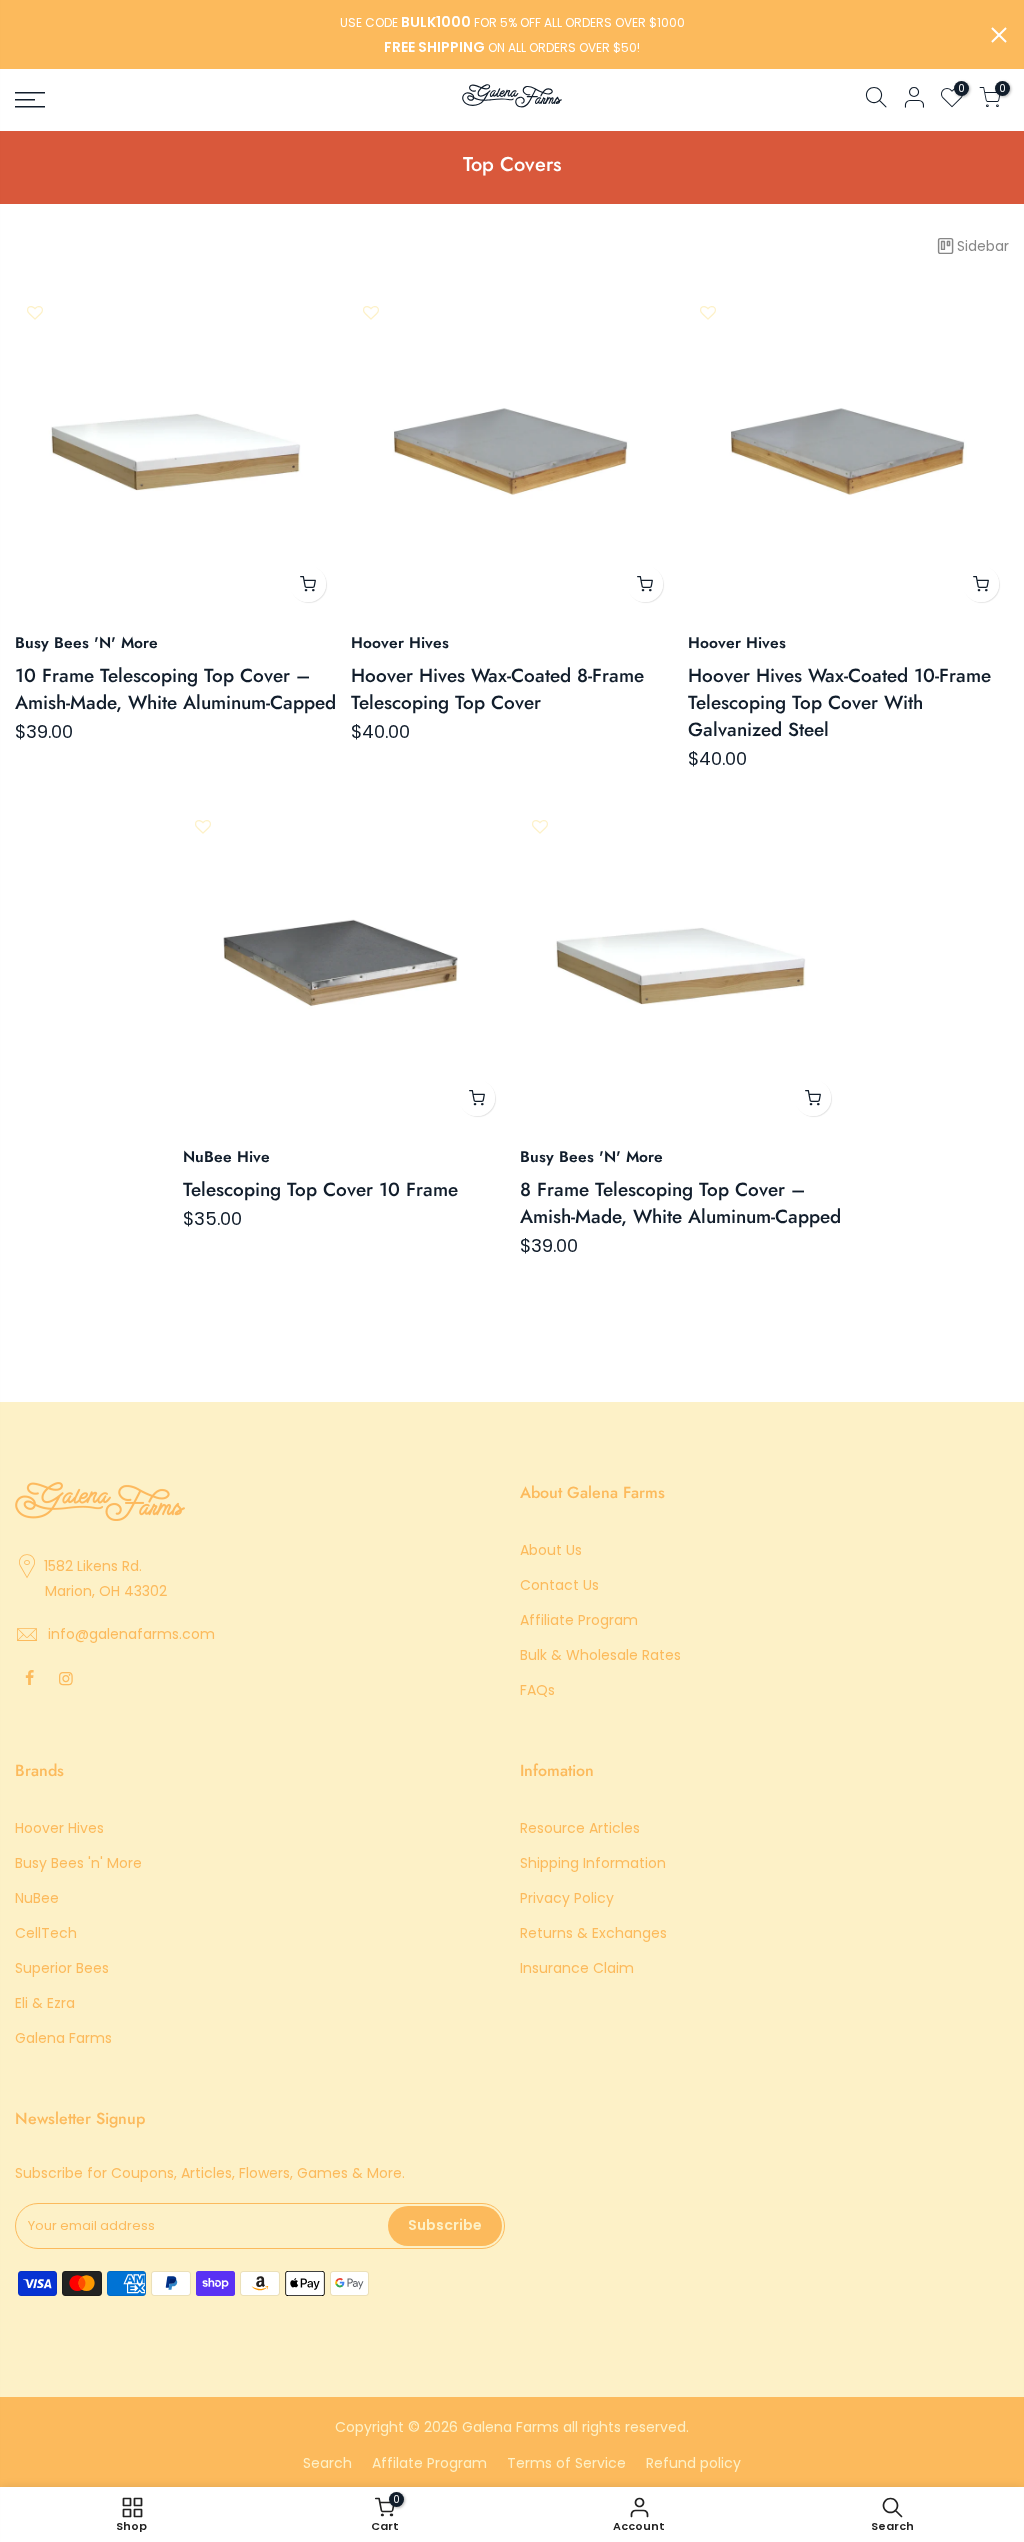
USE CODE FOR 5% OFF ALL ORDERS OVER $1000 (512, 22)
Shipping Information (593, 1863)
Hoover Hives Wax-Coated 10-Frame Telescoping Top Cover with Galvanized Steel (839, 702)
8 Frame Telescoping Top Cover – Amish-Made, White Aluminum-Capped (680, 1203)
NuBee (37, 1898)
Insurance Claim (577, 1968)
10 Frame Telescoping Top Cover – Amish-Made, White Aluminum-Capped (175, 689)
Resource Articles (580, 1828)
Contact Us (559, 1585)
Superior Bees (62, 1968)
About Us (551, 1550)
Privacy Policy (567, 1898)
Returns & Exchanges (593, 1933)
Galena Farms (63, 2038)
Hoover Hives (59, 1828)
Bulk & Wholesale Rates (600, 1655)
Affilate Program (429, 2463)
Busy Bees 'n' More (78, 1863)
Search (327, 2463)
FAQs (537, 1690)
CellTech (46, 1933)
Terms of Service (566, 2463)
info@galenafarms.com (131, 1634)
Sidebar (983, 246)
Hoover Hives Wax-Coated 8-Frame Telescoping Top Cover (497, 689)
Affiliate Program (579, 1620)
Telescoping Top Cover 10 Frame (320, 1189)
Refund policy (693, 2463)
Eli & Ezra (45, 2003)
